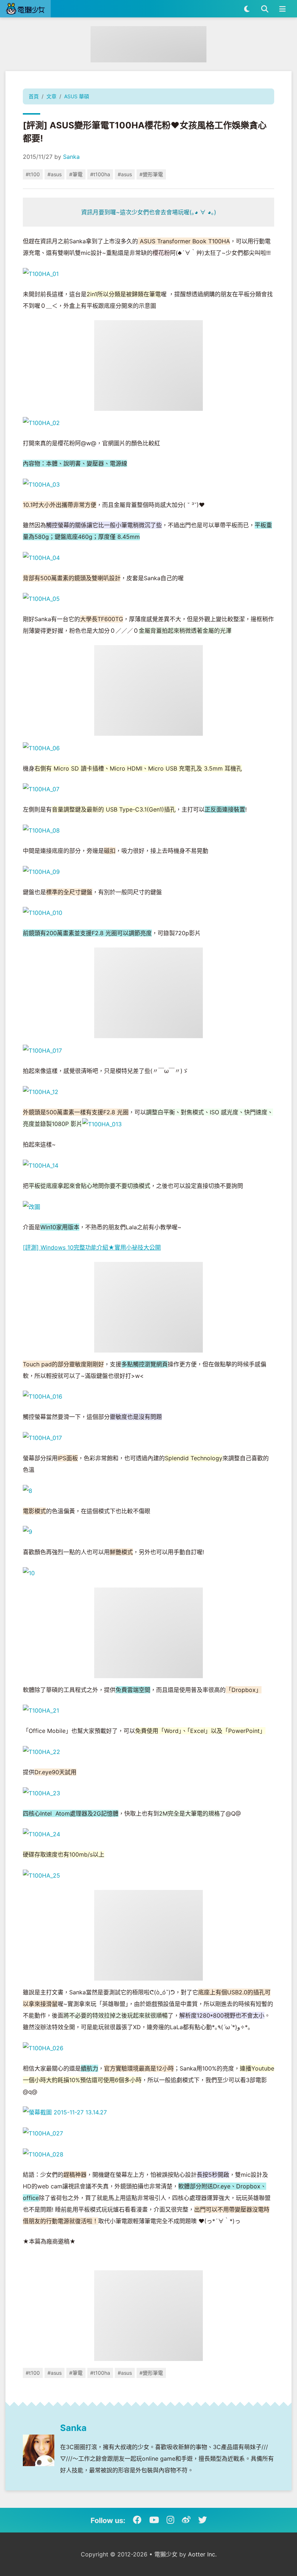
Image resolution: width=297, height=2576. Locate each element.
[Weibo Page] (186, 2520)
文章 (51, 96)
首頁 (34, 96)
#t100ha (100, 174)
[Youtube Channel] (154, 2520)
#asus (55, 174)
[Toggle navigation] (282, 9)
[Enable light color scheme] (247, 9)
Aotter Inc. (202, 2554)
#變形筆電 (151, 174)
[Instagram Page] (170, 2520)
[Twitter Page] (202, 2520)
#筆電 (76, 174)
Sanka (71, 157)
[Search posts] (265, 9)
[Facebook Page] (137, 2520)
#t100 (33, 174)
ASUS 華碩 (77, 96)
